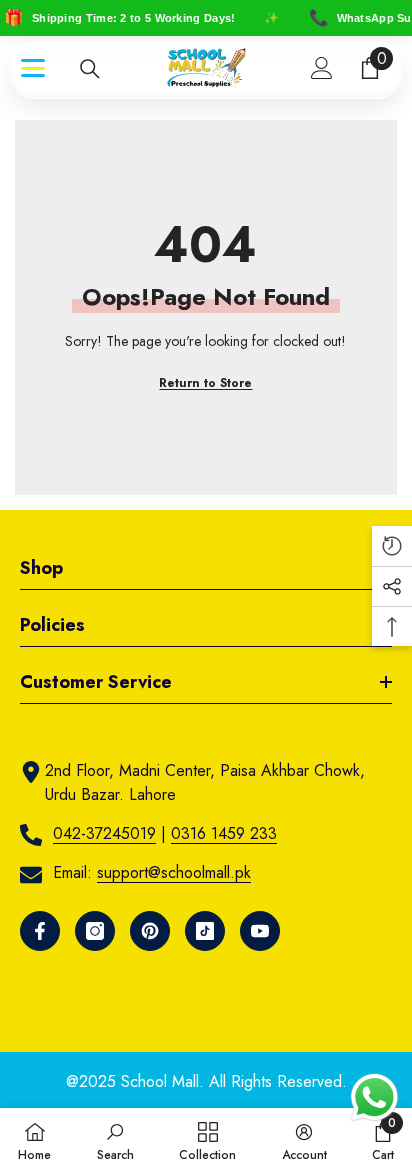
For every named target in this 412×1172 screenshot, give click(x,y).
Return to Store (205, 383)
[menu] (33, 68)
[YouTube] (260, 931)
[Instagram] (95, 931)
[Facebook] (40, 931)
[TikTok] (205, 931)
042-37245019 (104, 833)
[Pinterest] (150, 931)
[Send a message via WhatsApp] (374, 1097)
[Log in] (322, 68)
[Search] (90, 69)
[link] (115, 1140)
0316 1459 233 (224, 833)
